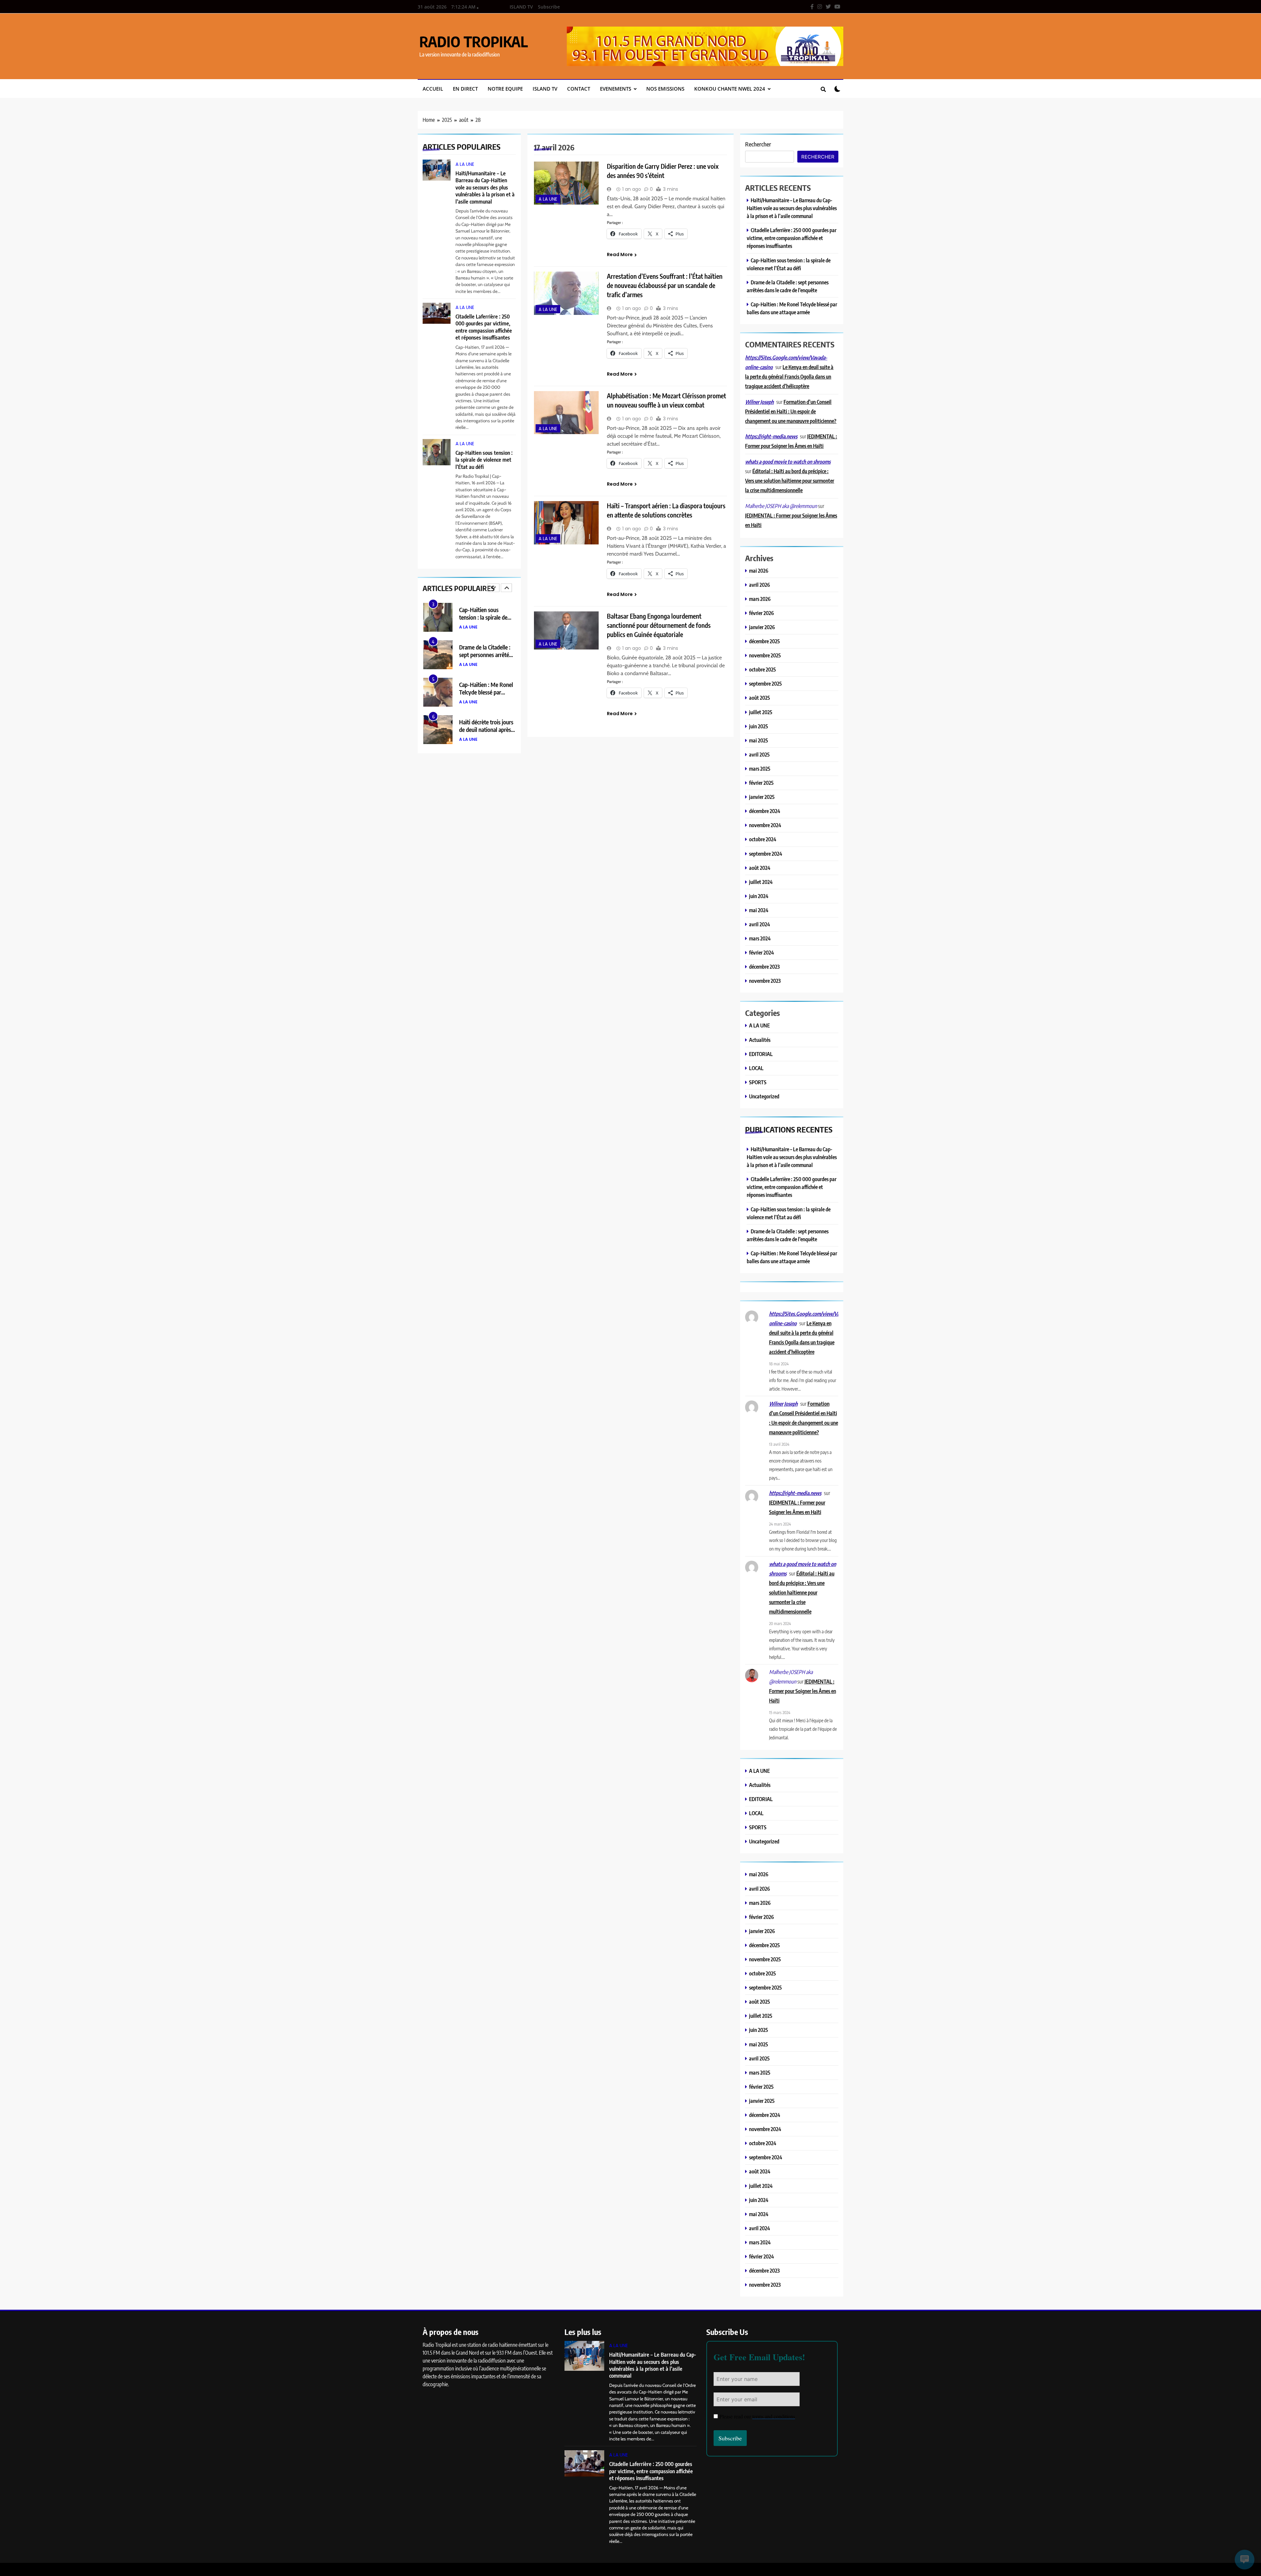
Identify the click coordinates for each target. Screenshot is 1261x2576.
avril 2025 (759, 754)
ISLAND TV (521, 7)
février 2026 (762, 613)
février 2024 (762, 952)
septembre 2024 (766, 854)
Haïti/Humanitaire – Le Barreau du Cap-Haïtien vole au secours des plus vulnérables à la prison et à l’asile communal (485, 187)
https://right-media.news (771, 436)
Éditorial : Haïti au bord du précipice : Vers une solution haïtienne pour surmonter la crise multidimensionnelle (790, 481)
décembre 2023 (764, 967)
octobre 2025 (763, 669)
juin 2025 (759, 726)
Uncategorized (764, 1096)
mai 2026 (759, 571)
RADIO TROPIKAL (474, 41)
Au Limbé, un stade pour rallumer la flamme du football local (487, 729)
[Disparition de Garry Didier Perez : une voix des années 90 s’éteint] (566, 183)
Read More (620, 254)
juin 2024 (759, 896)
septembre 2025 (765, 683)
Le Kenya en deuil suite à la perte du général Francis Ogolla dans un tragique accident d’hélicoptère (789, 376)
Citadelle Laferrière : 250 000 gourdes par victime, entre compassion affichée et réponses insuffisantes (484, 327)
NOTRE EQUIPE (505, 89)
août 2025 (760, 698)
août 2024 (760, 868)
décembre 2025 (764, 641)
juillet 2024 (761, 882)
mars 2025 (760, 769)
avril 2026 (760, 585)
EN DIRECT (465, 89)
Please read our (757, 2416)
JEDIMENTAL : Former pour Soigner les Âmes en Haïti (803, 1691)
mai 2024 (759, 910)
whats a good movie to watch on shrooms (788, 462)
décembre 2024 (765, 811)
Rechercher (758, 144)
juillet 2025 (761, 712)
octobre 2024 (763, 839)
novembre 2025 (765, 655)
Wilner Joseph (759, 402)
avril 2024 (760, 924)
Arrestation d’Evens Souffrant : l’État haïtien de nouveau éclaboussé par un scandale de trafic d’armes (665, 285)
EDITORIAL (761, 1054)
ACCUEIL (433, 89)
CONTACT (579, 89)
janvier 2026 (762, 627)
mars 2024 (760, 938)
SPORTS (758, 1082)
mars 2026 (760, 599)
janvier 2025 (762, 797)
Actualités (760, 1040)
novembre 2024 (765, 825)
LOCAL (756, 1068)
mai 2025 (759, 740)
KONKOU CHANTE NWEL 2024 (730, 89)
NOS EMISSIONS (665, 89)
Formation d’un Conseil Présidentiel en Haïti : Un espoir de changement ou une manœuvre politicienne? (791, 411)
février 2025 (761, 783)
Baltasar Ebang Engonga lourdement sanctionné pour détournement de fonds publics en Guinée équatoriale (659, 625)
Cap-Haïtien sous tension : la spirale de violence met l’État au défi (484, 460)
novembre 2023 (765, 981)
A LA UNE (465, 164)
